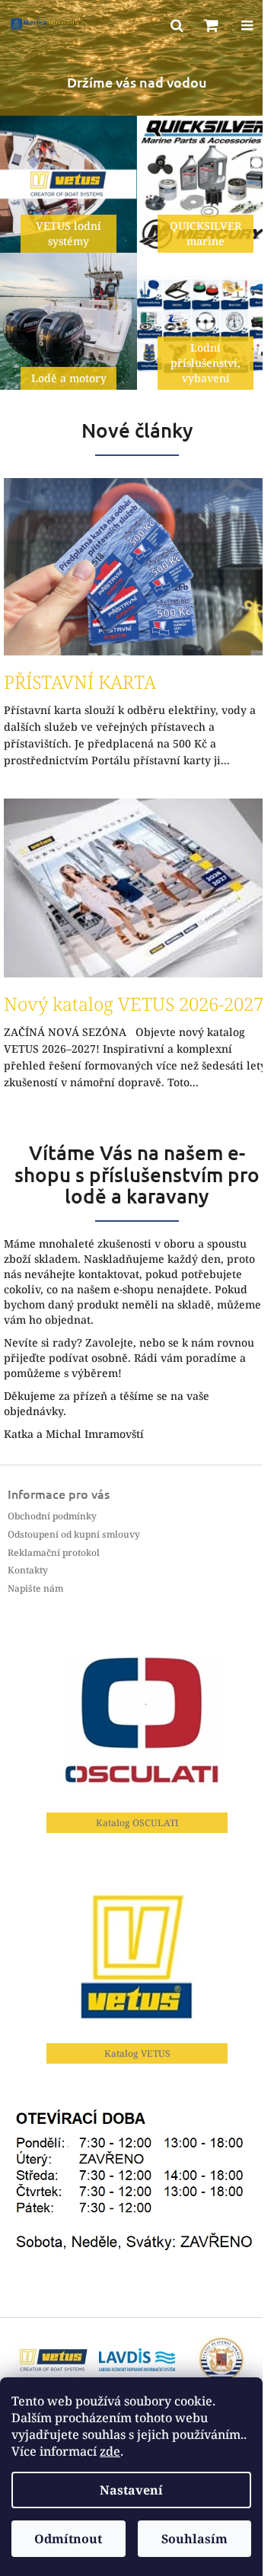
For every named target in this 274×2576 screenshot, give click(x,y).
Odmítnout (68, 2539)
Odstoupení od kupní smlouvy (74, 1534)
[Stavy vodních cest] (137, 2359)
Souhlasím (194, 2539)
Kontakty (28, 1570)
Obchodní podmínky (52, 1516)
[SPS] (221, 2359)
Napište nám (35, 1588)
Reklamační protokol (54, 1553)
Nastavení (131, 2490)
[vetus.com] (53, 2359)
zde (110, 2451)
